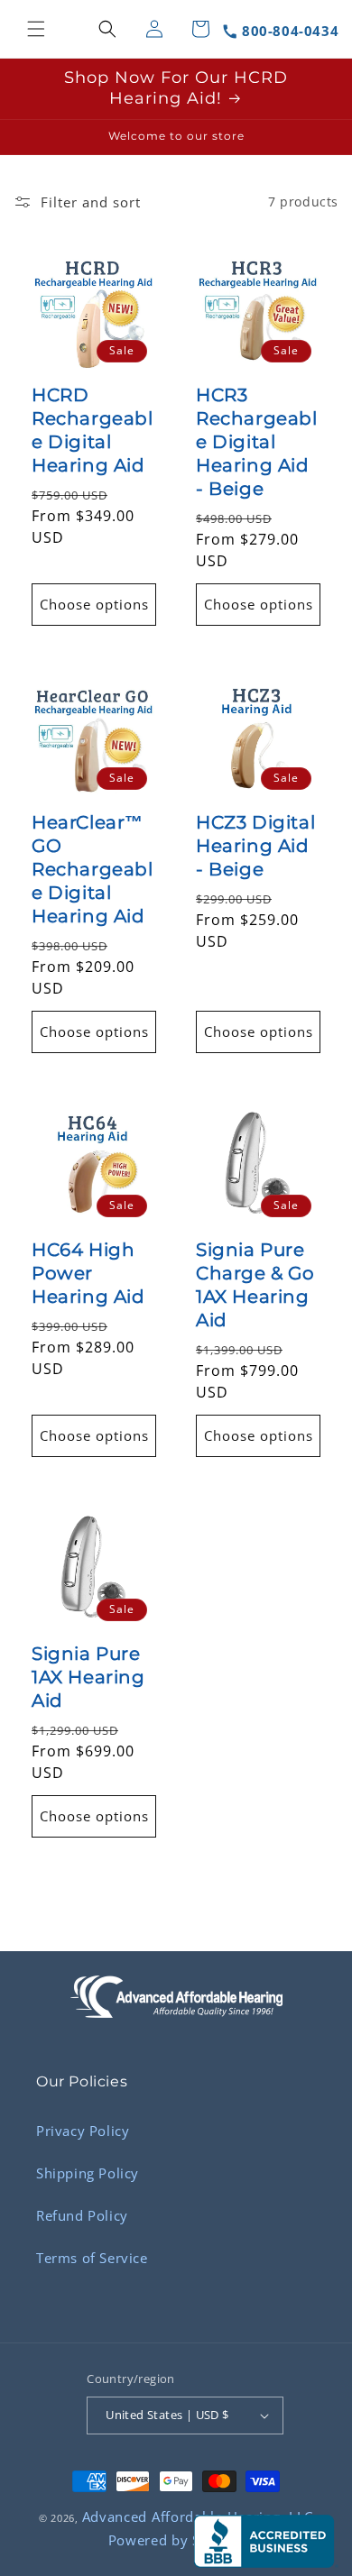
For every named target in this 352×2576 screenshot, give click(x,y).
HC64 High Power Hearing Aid (88, 1273)
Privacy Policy (83, 2131)
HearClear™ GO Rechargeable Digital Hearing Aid (93, 869)
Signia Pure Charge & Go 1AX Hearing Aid (255, 1285)
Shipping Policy (88, 2173)
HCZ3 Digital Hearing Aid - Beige (255, 846)
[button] (36, 29)
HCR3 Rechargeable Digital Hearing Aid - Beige (257, 442)
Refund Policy (82, 2215)
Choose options (94, 604)
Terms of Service (92, 2258)
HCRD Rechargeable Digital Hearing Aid (93, 430)
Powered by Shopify (176, 2540)
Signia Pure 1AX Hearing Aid (88, 1677)
